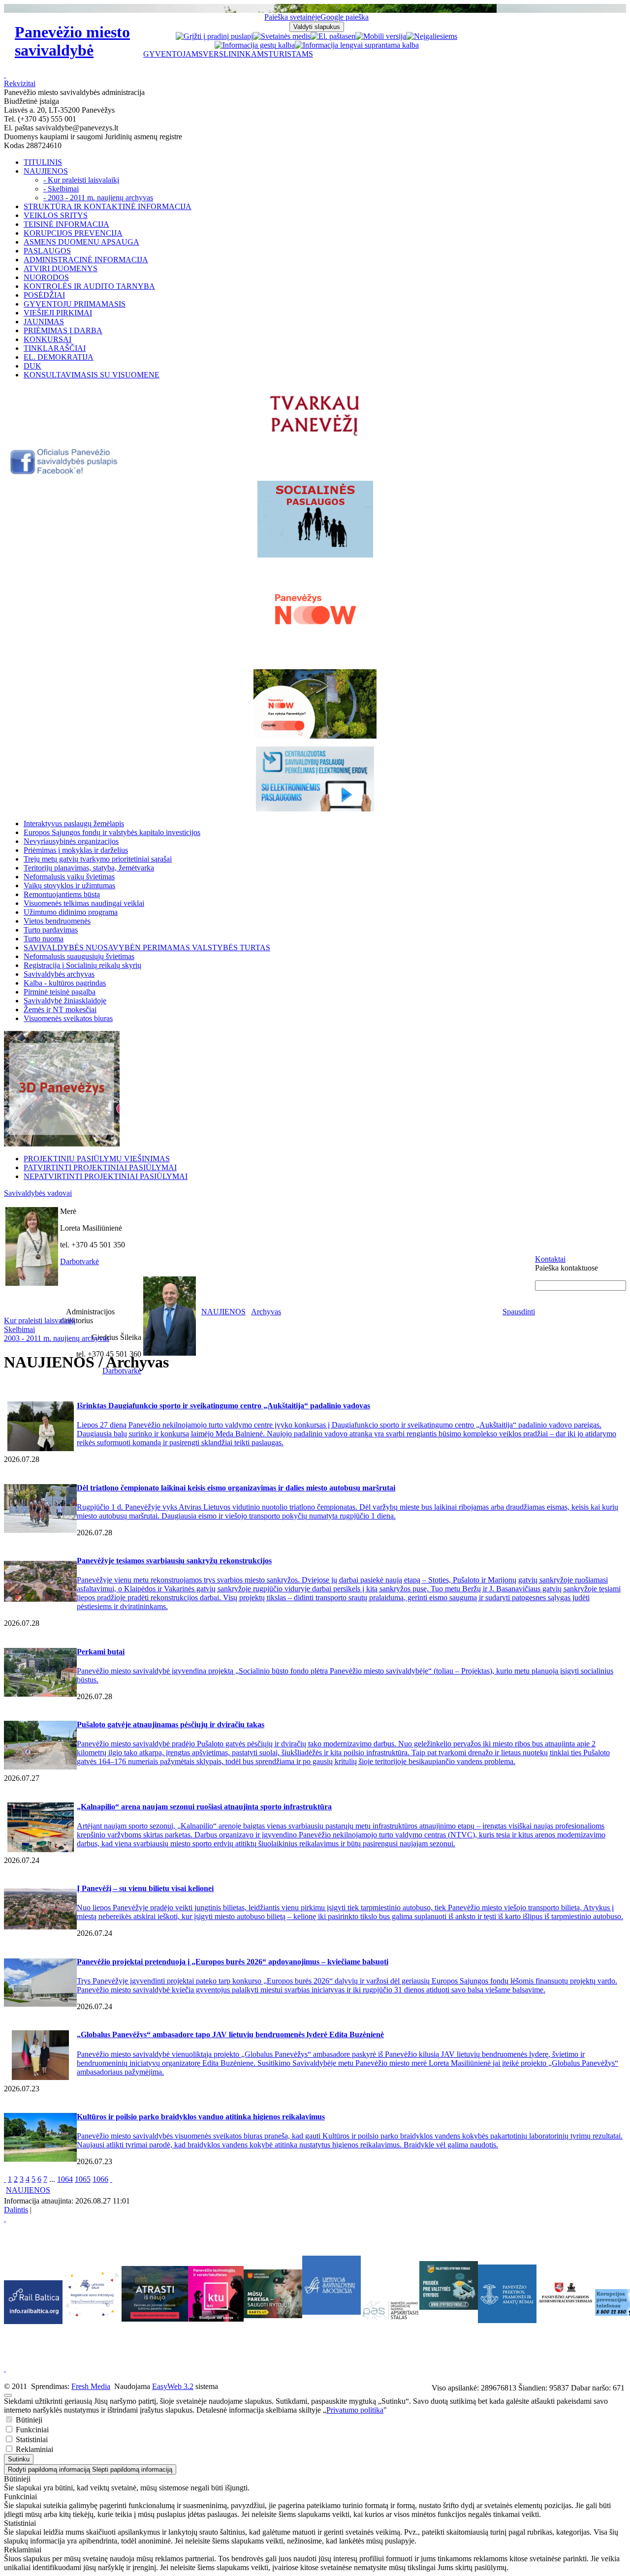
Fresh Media (91, 2386)
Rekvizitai (20, 83)
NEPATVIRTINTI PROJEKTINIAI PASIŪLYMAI (106, 1176)
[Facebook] (65, 473)
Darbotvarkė (79, 1261)
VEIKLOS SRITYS (56, 215)
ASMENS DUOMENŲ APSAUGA (81, 242)
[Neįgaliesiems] (432, 36)
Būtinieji (28, 2420)
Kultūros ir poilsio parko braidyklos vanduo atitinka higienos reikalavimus (201, 2117)
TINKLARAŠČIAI (55, 348)
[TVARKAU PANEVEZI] (315, 437)
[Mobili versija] (381, 36)
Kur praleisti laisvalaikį (40, 1320)
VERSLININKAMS (236, 54)
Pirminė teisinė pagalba (60, 992)
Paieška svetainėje (292, 17)
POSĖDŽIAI (44, 295)
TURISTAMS (291, 54)
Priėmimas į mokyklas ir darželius (76, 850)
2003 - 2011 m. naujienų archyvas (57, 1338)
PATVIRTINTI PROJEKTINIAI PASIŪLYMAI (100, 1167)
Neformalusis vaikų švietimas (69, 877)
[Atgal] (5, 2179)
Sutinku (19, 2459)
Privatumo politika (355, 2410)
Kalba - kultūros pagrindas (65, 983)
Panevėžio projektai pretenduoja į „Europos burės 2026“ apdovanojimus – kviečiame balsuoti (233, 1962)
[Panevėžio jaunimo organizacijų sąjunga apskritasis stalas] (390, 2311)
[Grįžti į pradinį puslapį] (214, 36)
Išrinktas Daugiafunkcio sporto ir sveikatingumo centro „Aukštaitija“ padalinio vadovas (223, 1406)
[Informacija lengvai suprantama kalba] (357, 45)
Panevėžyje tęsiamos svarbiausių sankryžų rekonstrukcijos (174, 1561)
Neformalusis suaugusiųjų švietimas (79, 956)
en (352, 36)
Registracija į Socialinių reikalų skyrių (82, 965)
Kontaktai (550, 1259)
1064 (65, 2179)
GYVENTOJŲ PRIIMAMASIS (75, 304)
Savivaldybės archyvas (59, 974)
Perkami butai (101, 1652)
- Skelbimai (61, 189)
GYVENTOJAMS (173, 54)
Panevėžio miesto (72, 41)
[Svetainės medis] (282, 36)
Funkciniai (31, 2430)
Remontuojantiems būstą (62, 894)
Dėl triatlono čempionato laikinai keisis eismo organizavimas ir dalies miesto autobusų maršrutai (236, 1488)
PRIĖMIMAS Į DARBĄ (63, 330)
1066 (100, 2179)
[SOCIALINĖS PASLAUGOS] (315, 519)
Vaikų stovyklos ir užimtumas (69, 885)
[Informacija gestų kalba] (255, 45)
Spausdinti (519, 1312)
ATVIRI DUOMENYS (61, 268)
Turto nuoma (44, 939)
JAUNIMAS (44, 322)
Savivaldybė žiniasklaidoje (65, 1001)
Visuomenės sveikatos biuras (68, 1018)
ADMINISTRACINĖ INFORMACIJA (86, 260)
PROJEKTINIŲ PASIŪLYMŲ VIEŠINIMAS (97, 1159)
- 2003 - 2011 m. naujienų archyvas (98, 198)
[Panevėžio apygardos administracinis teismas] (566, 2320)
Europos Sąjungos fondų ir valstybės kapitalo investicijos (112, 832)
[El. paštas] (329, 36)
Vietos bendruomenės (57, 921)
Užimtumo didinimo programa (71, 912)
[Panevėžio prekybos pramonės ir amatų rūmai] (507, 2320)
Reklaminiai (33, 2449)
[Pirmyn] (111, 2179)
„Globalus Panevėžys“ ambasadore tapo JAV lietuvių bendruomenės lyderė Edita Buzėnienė (230, 2034)
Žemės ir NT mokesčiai (60, 1009)
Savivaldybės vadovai (38, 1193)
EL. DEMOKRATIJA (59, 357)
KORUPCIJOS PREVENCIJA (73, 233)
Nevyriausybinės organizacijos (71, 841)
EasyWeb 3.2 (173, 2386)
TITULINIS (43, 162)
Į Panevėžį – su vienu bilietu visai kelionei (145, 1888)
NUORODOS (46, 277)
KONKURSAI (47, 339)
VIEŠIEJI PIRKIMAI (58, 313)
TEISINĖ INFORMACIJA (66, 224)
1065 (83, 2179)
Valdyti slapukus (317, 27)
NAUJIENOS (46, 171)
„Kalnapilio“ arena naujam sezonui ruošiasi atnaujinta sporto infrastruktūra (204, 1807)
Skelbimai (19, 1329)
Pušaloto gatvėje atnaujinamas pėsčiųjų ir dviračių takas (171, 1724)
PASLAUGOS (47, 251)
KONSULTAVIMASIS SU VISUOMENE (92, 375)
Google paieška (345, 17)
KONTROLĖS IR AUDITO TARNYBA (89, 286)
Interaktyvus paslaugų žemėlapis (74, 823)
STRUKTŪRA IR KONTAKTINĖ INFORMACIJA (108, 206)
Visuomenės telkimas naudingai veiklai (84, 903)
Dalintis (16, 2210)
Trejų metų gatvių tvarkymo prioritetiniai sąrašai (98, 859)
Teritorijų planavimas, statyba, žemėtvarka (89, 868)
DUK (32, 366)
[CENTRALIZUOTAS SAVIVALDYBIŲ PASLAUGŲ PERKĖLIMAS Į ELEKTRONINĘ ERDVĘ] (315, 779)
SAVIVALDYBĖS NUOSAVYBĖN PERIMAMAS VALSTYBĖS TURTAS (147, 947)
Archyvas (266, 1312)
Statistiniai (31, 2439)
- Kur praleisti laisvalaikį (81, 180)
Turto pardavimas (51, 930)
